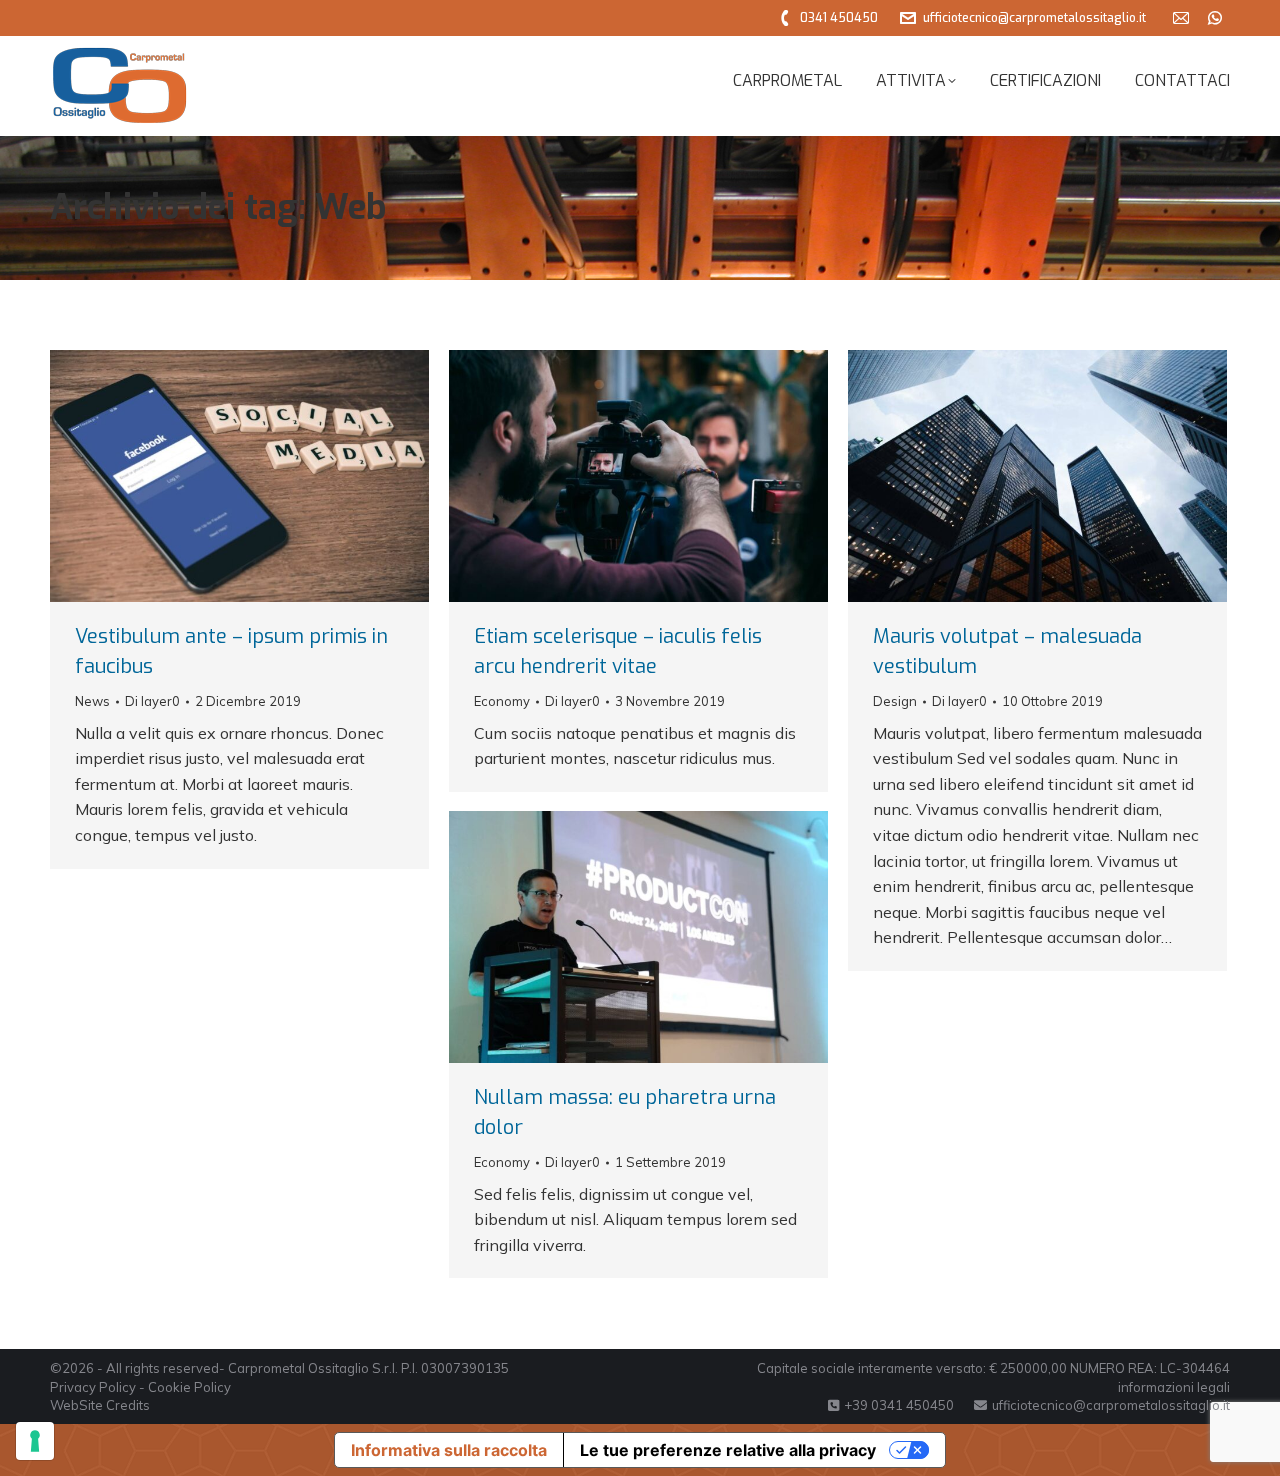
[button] (935, 30)
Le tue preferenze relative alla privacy (728, 1450)
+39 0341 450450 (899, 1405)
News (92, 701)
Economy (502, 701)
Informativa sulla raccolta (449, 1450)
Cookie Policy (189, 1387)
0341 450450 (839, 18)
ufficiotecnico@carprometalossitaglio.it (1034, 18)
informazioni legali (1174, 1387)
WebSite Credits (100, 1405)
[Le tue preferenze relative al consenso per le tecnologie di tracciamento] (35, 1441)
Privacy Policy (93, 1387)
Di (152, 701)
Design (895, 701)
